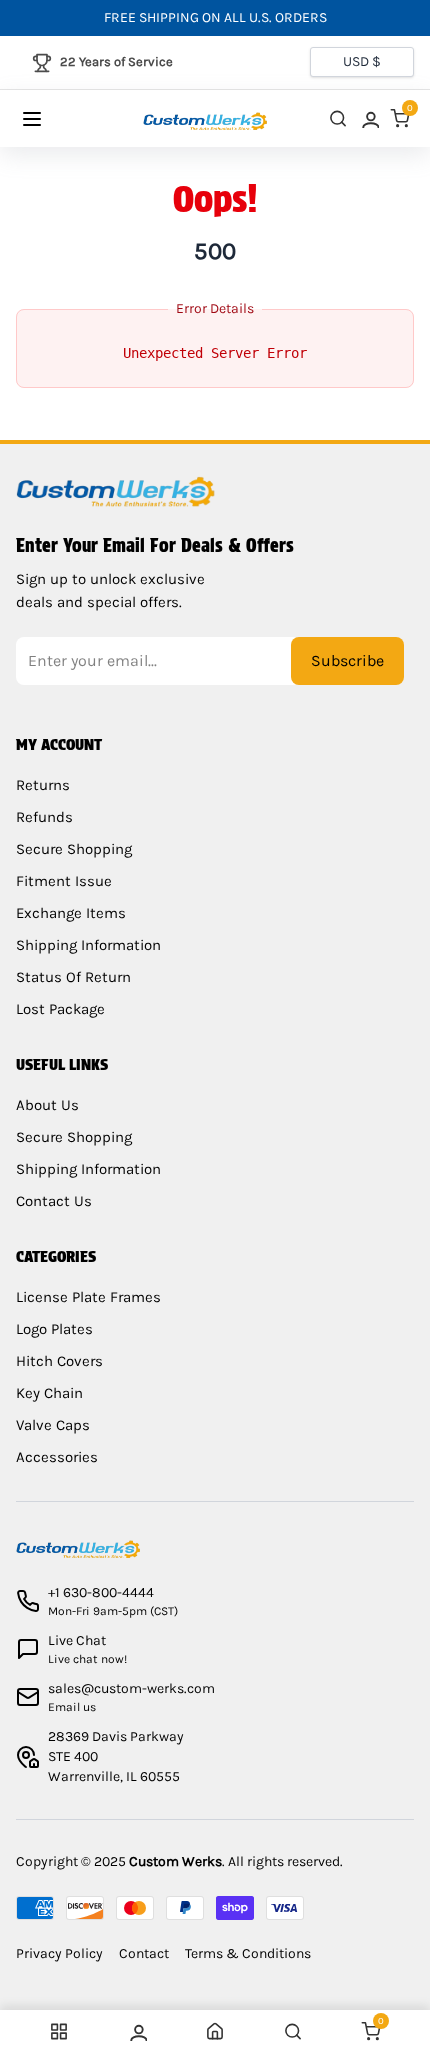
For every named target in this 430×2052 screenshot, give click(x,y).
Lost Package (60, 1009)
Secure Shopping (74, 849)
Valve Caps (53, 1425)
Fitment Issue (64, 881)
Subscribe (347, 660)
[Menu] (51, 119)
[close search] (338, 118)
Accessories (57, 1457)
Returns (43, 785)
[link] (369, 118)
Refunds (44, 817)
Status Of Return (73, 977)
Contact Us (54, 1201)
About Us (47, 1105)
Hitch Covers (59, 1361)
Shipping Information (88, 945)
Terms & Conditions (248, 1953)
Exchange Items (71, 913)
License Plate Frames (88, 1297)
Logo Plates (54, 1329)
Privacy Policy (59, 1953)
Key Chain (49, 1393)
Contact (144, 1953)
